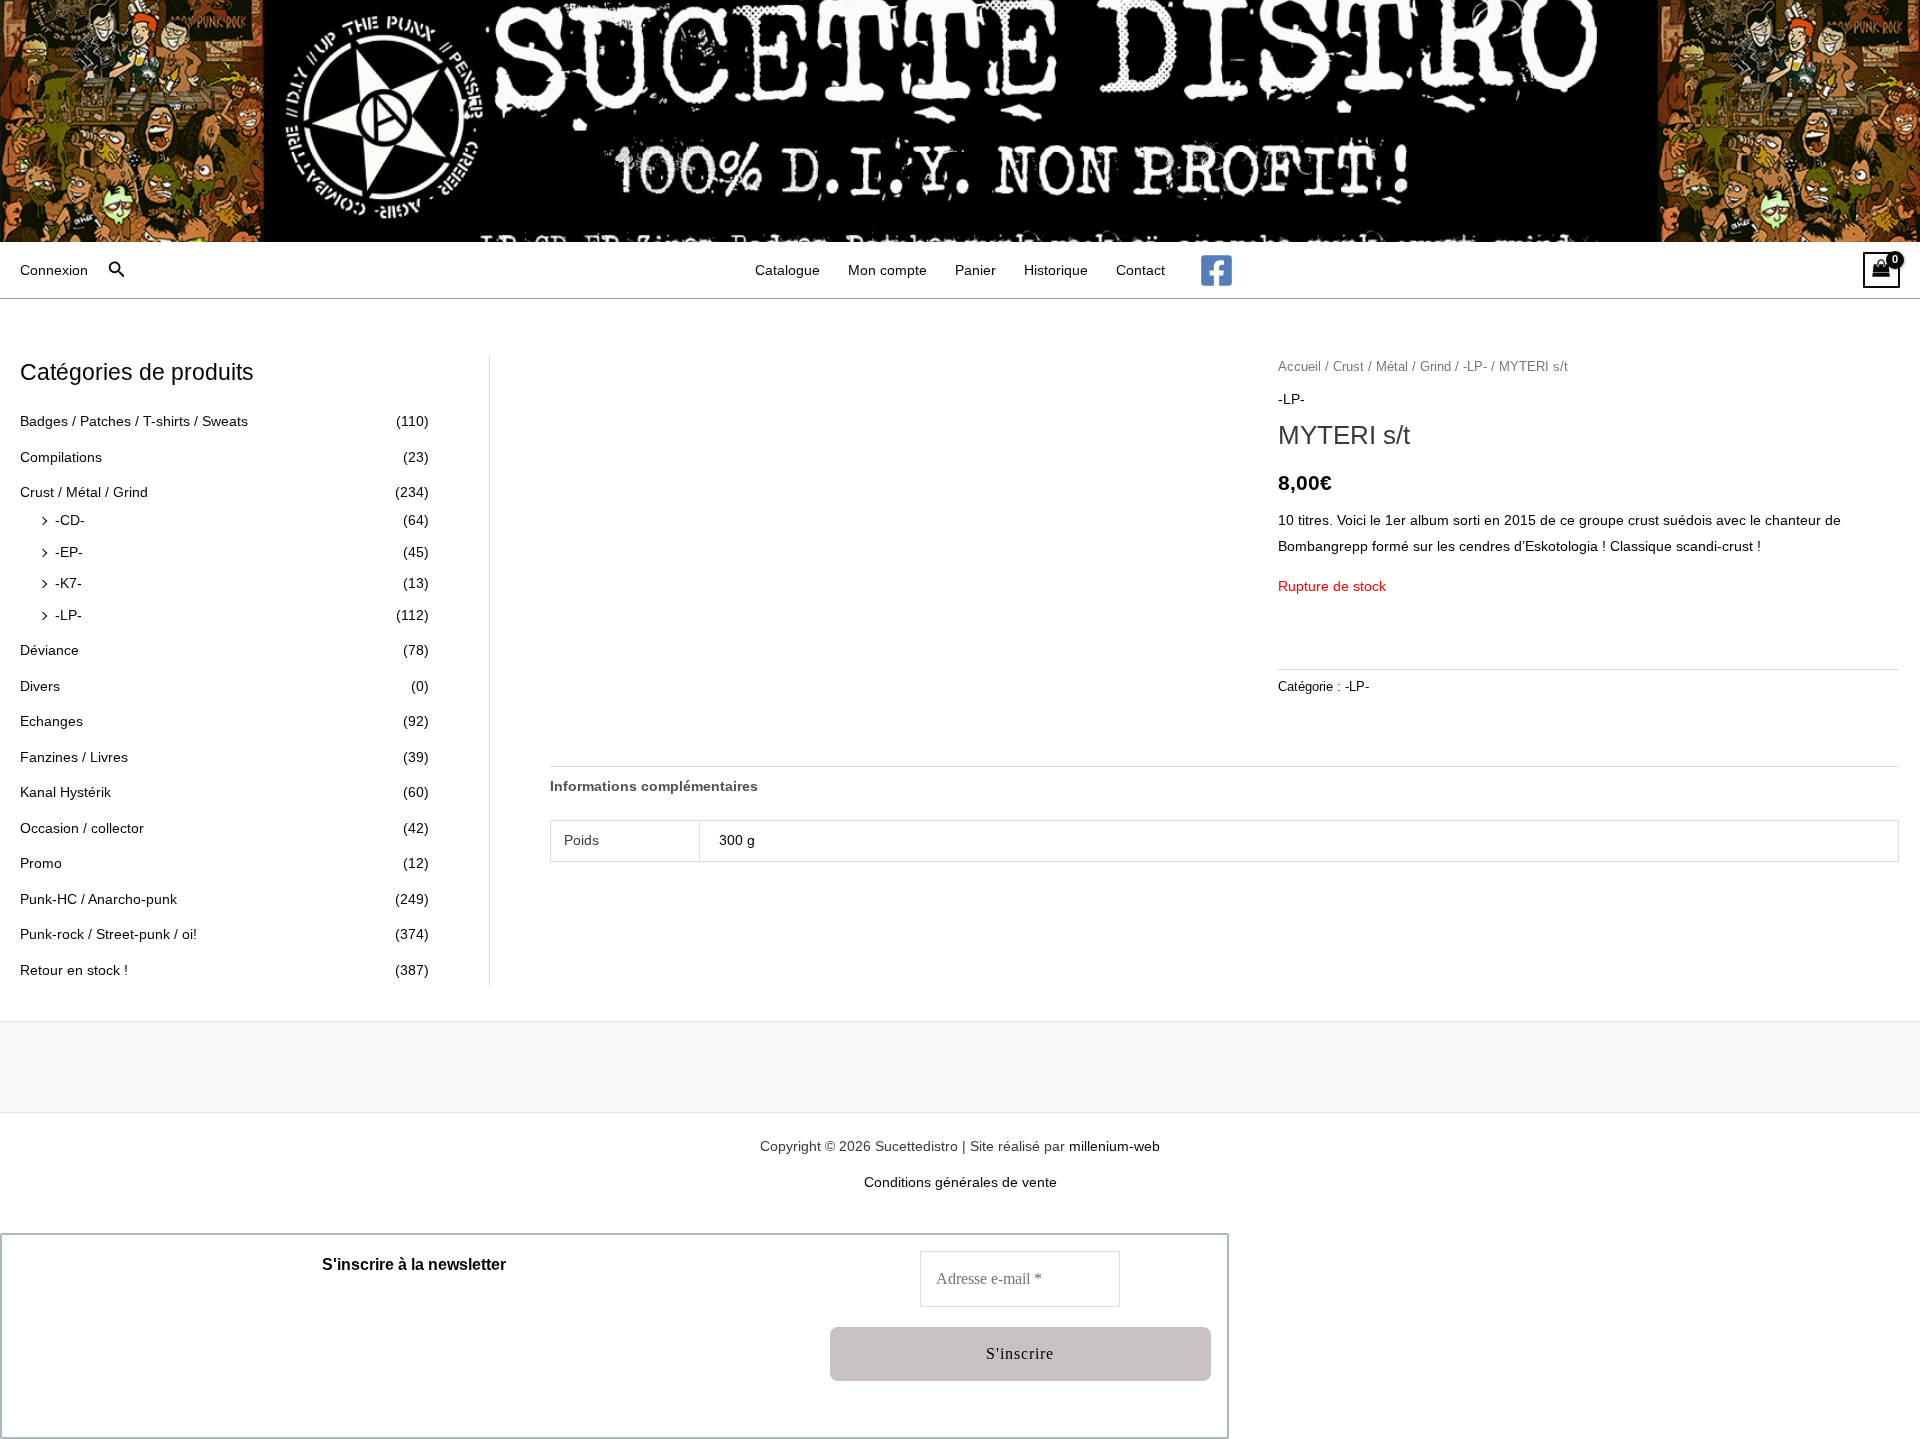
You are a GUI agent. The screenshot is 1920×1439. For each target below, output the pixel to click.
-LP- (68, 615)
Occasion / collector (82, 828)
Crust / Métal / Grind (84, 492)
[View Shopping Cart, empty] (1881, 270)
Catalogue (787, 270)
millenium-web (1114, 1146)
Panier (975, 270)
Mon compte (887, 270)
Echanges (51, 721)
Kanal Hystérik (65, 792)
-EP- (69, 552)
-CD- (70, 520)
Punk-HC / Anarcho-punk (98, 899)
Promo (41, 863)
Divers (40, 686)
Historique (1056, 270)
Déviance (49, 650)
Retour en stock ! (74, 970)
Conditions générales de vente (960, 1182)
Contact (1140, 270)
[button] (117, 270)
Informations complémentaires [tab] (654, 786)
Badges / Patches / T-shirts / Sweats (134, 421)
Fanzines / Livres (74, 757)
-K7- (68, 583)
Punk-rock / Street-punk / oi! (108, 934)
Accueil (1299, 366)
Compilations (61, 457)
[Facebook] (1216, 270)
